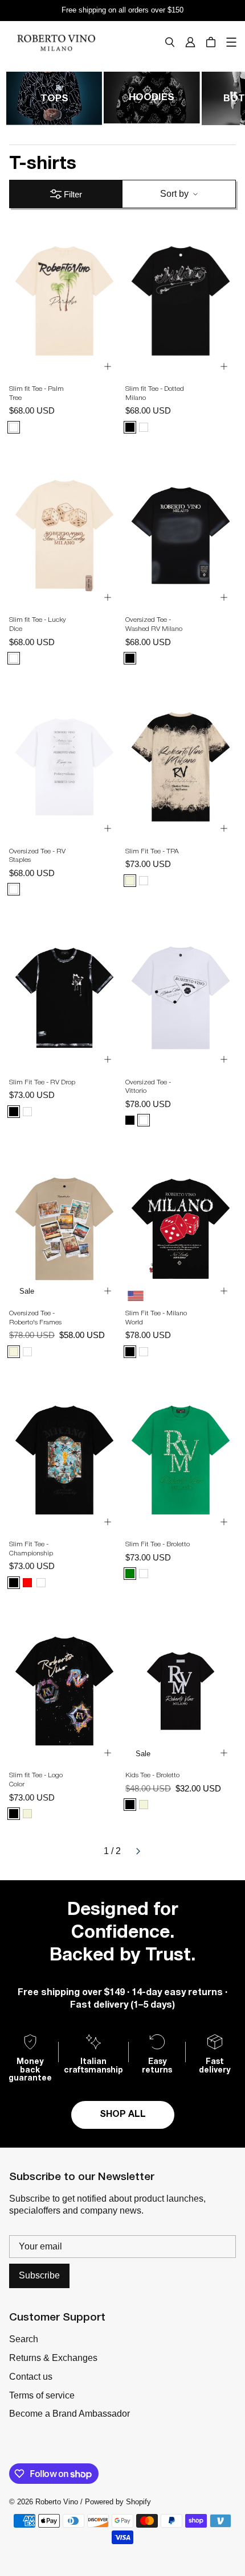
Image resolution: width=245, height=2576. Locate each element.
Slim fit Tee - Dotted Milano (155, 393)
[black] (130, 427)
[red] (27, 1583)
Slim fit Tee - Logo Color (36, 1780)
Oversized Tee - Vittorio (148, 1087)
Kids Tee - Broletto (152, 1775)
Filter (73, 194)
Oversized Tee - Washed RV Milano (154, 624)
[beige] (130, 881)
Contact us (31, 2377)
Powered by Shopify (118, 2502)
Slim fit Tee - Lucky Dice (38, 624)
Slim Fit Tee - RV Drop (42, 1082)
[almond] (144, 427)
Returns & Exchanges (53, 2358)
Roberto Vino (57, 2502)
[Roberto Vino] (56, 42)
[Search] (170, 42)
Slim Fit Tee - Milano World (156, 1318)
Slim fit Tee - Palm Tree (36, 393)
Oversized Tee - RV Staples (37, 856)
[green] (130, 1574)
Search (24, 2339)
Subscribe (39, 2275)
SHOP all (123, 2115)
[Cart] (211, 42)
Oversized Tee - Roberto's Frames (35, 1318)
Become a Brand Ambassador (70, 2414)
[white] (14, 889)
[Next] (138, 1851)
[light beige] (14, 427)
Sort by (174, 194)
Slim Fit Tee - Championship (31, 1549)
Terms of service (42, 2395)
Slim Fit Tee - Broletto (158, 1544)
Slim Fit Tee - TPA (152, 851)
